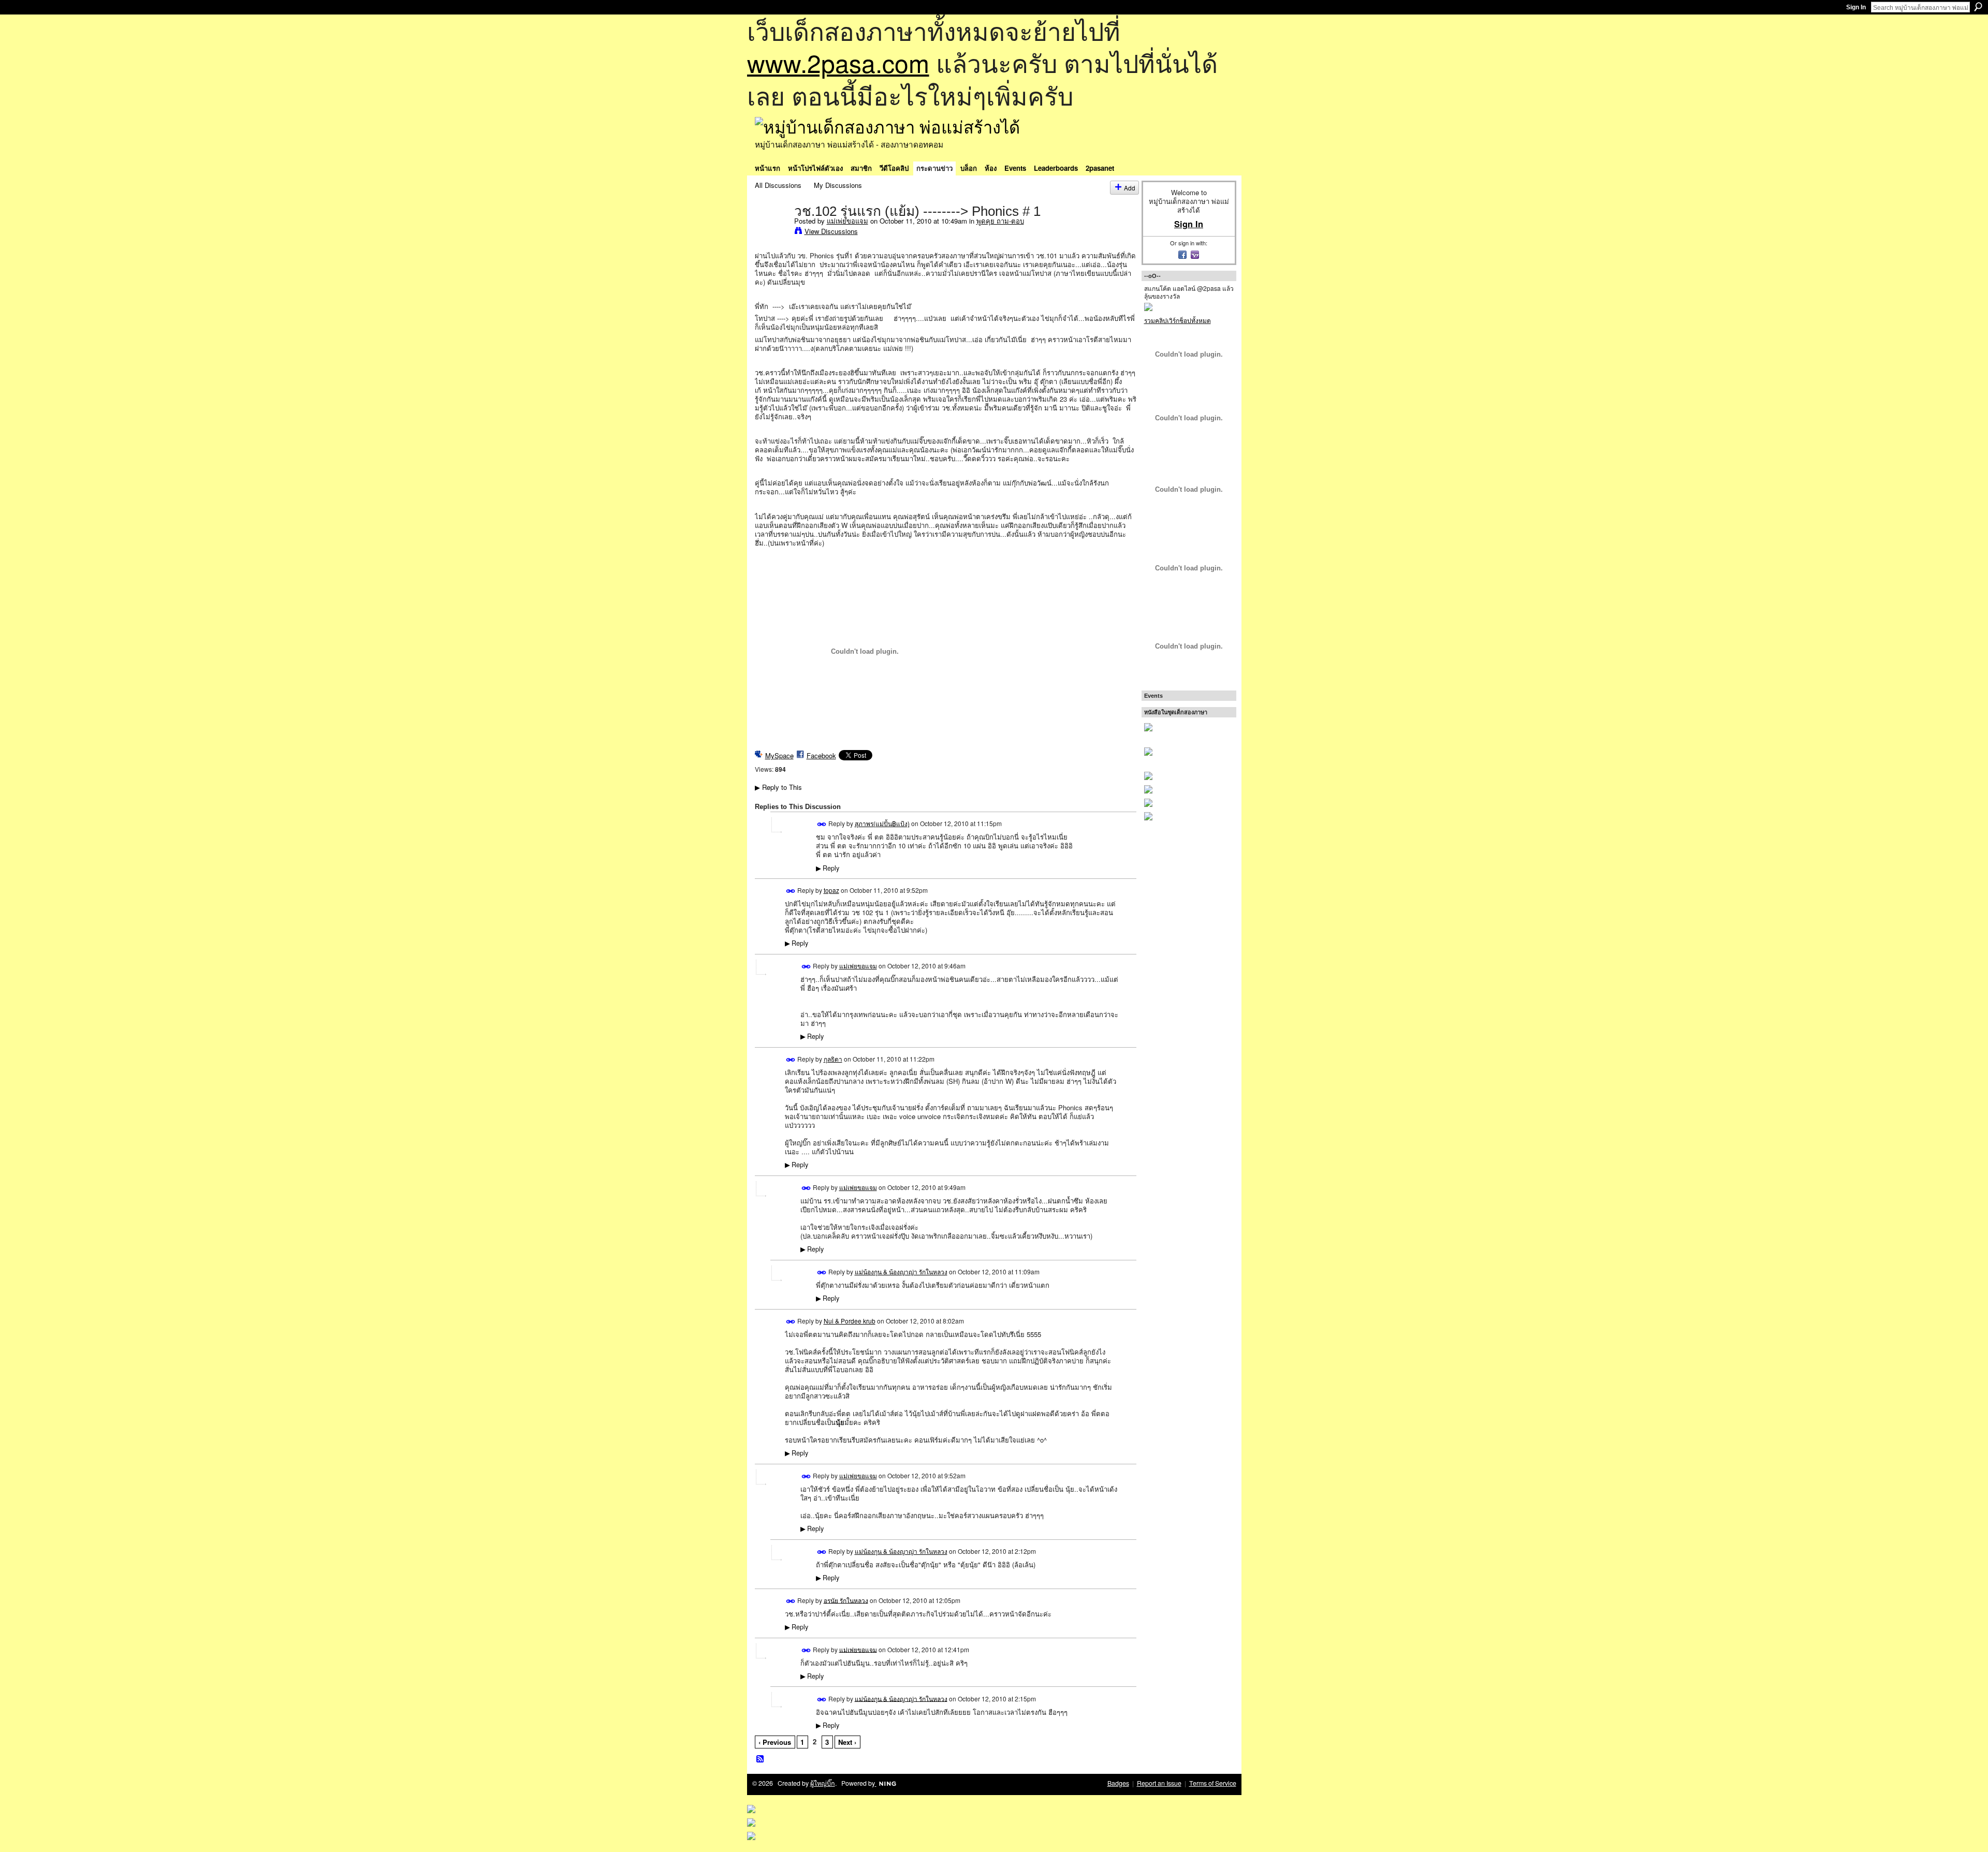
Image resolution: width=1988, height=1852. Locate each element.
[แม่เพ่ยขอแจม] (771, 232)
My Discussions (838, 185)
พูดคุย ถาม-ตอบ (1000, 221)
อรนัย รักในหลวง (846, 1600)
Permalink (822, 824)
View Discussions (831, 231)
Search (1978, 7)
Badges (1118, 1783)
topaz (831, 890)
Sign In (1856, 7)
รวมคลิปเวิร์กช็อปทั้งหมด (1178, 320)
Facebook (821, 755)
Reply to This (778, 787)
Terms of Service (1213, 1783)
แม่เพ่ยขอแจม (847, 221)
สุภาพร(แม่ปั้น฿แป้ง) (882, 823)
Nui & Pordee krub (850, 1321)
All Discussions (778, 185)
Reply (828, 868)
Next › (847, 1742)
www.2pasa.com (838, 62)
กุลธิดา (833, 1059)
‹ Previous (775, 1742)
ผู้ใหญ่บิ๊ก (823, 1783)
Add (1130, 188)
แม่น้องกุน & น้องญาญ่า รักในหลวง (901, 1272)
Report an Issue (1159, 1783)
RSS (761, 1759)
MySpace (779, 755)
